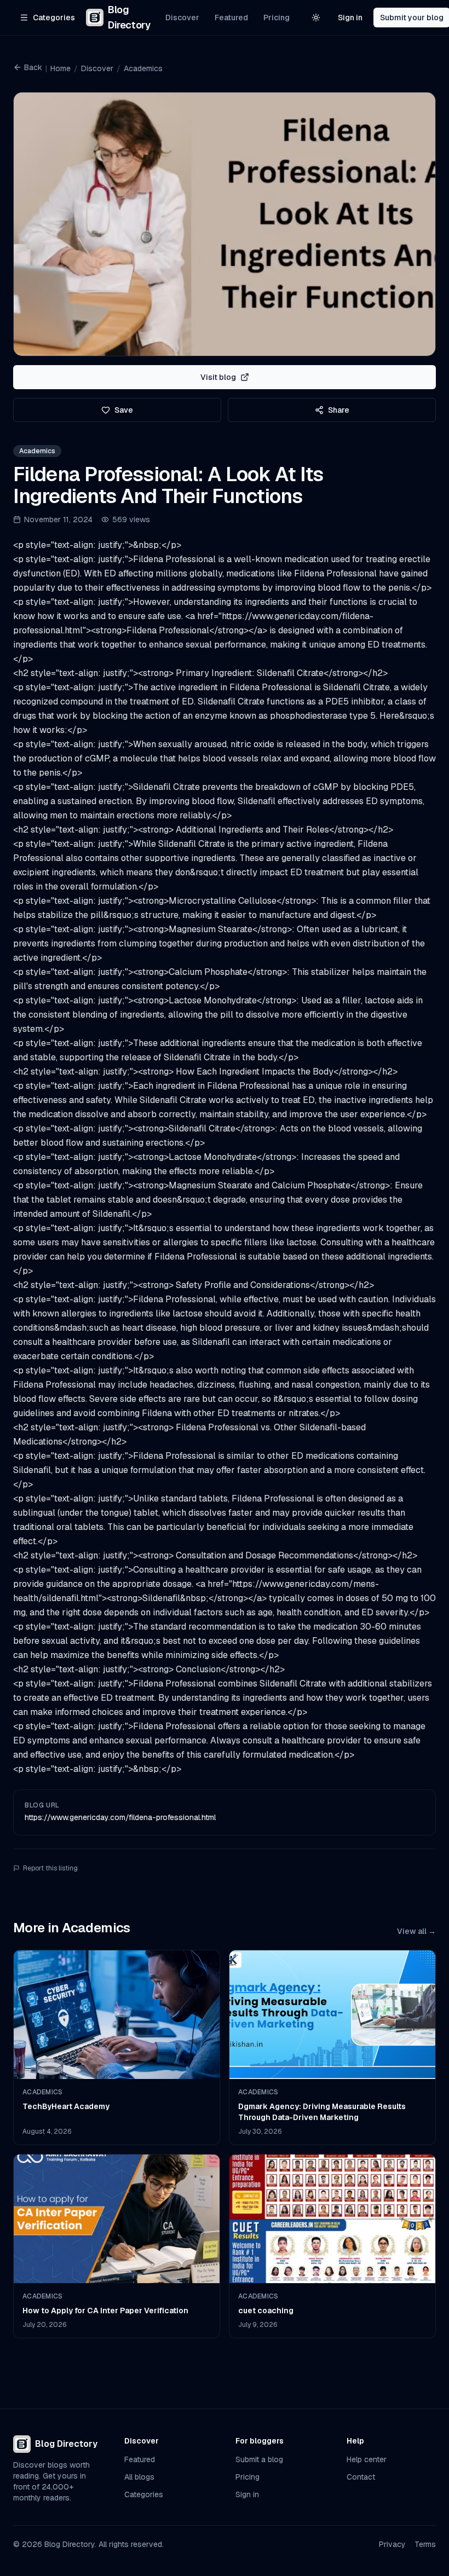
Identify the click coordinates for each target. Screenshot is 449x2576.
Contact (361, 2477)
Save (124, 410)
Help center (367, 2459)
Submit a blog (259, 2459)
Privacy (392, 2544)
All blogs (139, 2477)
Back (33, 67)
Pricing (277, 18)
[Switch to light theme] (316, 18)
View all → (416, 1931)
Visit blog (218, 377)
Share (339, 410)
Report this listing (50, 1868)
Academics (143, 68)
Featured (231, 18)
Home (61, 68)
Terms (425, 2544)
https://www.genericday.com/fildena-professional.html (120, 1817)
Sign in (350, 18)
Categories (144, 2494)
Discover (182, 18)
